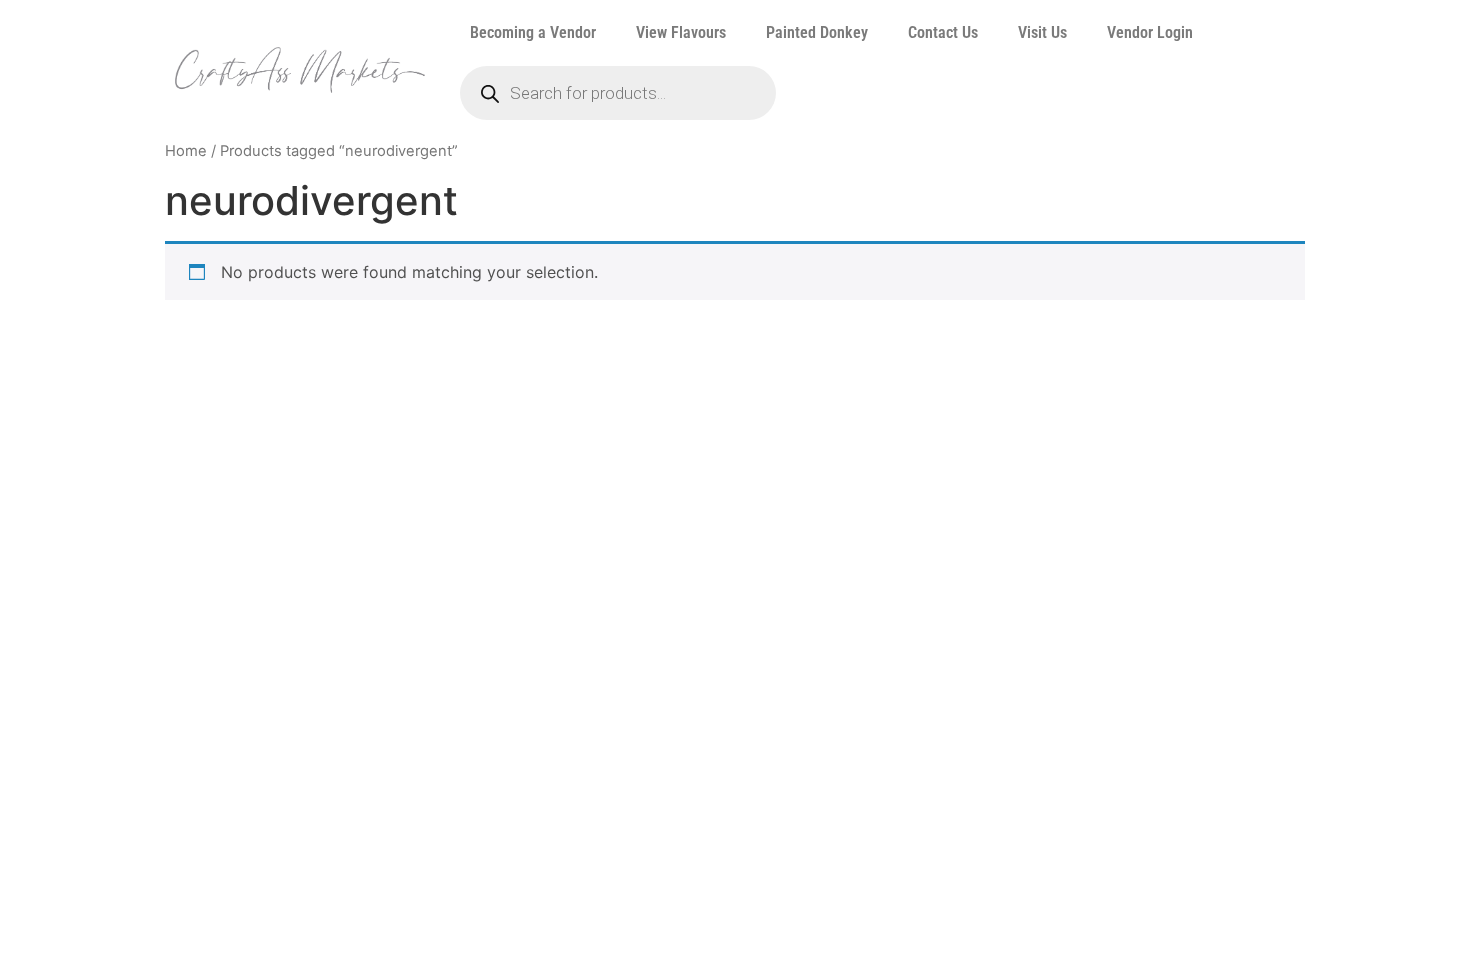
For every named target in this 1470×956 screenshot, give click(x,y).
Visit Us (1042, 32)
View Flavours (681, 32)
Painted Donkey (817, 32)
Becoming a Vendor (533, 32)
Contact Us (943, 32)
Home (186, 151)
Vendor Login (1150, 32)
